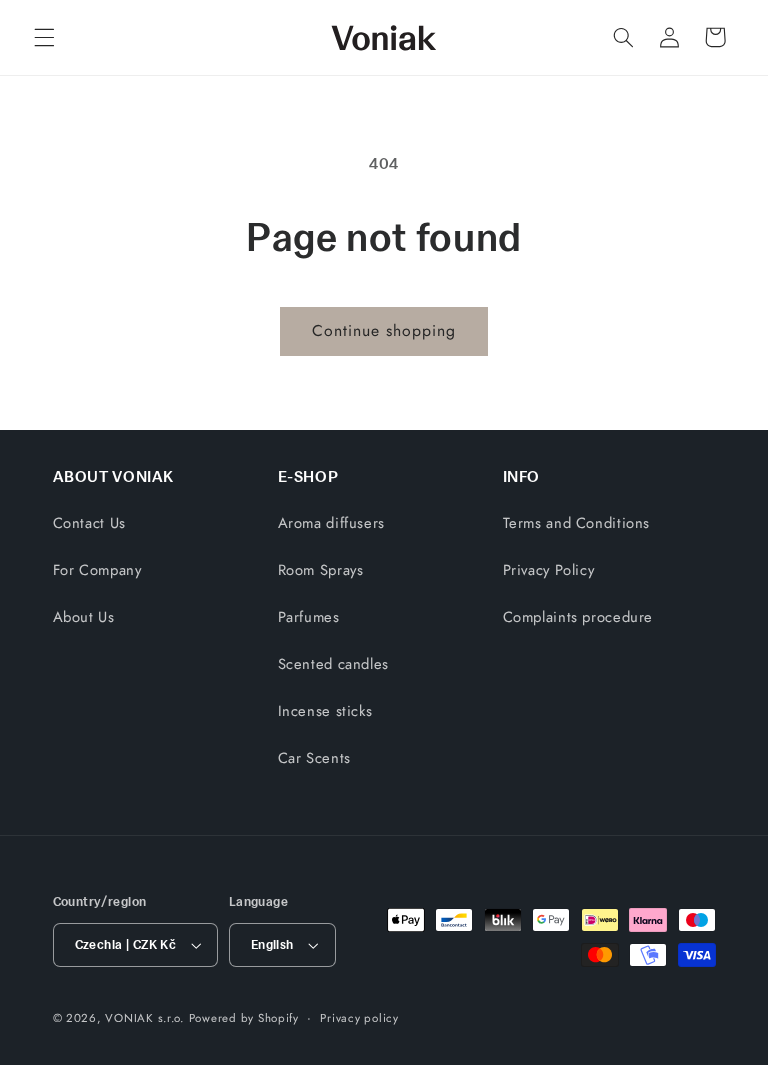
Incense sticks (325, 711)
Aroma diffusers (331, 523)
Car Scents (314, 758)
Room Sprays (321, 570)
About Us (84, 617)
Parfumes (309, 617)
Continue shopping (384, 330)
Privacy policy (359, 1018)
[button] (44, 37)
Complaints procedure (578, 617)
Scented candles (333, 664)
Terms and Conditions (577, 523)
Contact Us (89, 523)
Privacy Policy (549, 570)
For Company (97, 570)
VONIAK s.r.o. (144, 1018)
